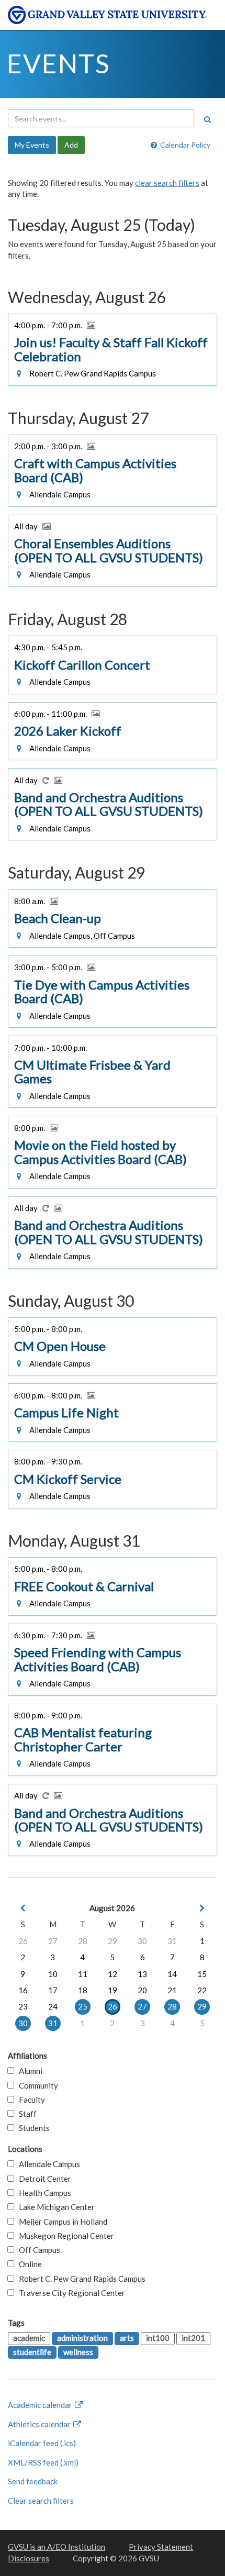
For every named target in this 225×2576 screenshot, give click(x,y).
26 (23, 1941)
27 (53, 1941)
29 (113, 1941)
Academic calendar (41, 2405)
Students (32, 2128)
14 (172, 1974)
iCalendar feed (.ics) (42, 2443)
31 (172, 1941)
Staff (25, 2114)
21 (172, 1990)
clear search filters (167, 183)
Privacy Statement (161, 2547)
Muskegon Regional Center (64, 2236)
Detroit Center (43, 2179)
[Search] (207, 119)
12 (113, 1974)
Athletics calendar (40, 2424)
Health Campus (43, 2193)
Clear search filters (41, 2501)
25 (83, 2006)
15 (202, 1974)
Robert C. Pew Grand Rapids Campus (80, 2279)
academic (29, 2338)
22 (202, 1990)
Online (28, 2264)
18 (83, 1990)
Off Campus (37, 2250)
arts (127, 2338)
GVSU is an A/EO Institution (57, 2547)
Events (58, 63)
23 (23, 2006)
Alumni (28, 2071)
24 (53, 2006)
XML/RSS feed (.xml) (43, 2462)
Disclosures (29, 2558)
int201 (193, 2338)
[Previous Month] (23, 1908)
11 (83, 1974)
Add (71, 145)
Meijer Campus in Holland (61, 2222)
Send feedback (33, 2481)
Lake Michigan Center (54, 2207)
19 (113, 1990)
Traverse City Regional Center (70, 2293)
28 (83, 1941)
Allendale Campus (47, 2164)
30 (142, 1941)
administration (82, 2338)
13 (142, 1974)
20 (142, 1990)
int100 (158, 2338)
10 (53, 1974)
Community (36, 2085)
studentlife (32, 2352)
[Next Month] (202, 1908)
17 (53, 1990)
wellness (78, 2352)
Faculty (30, 2100)
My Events (32, 145)
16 (23, 1990)
